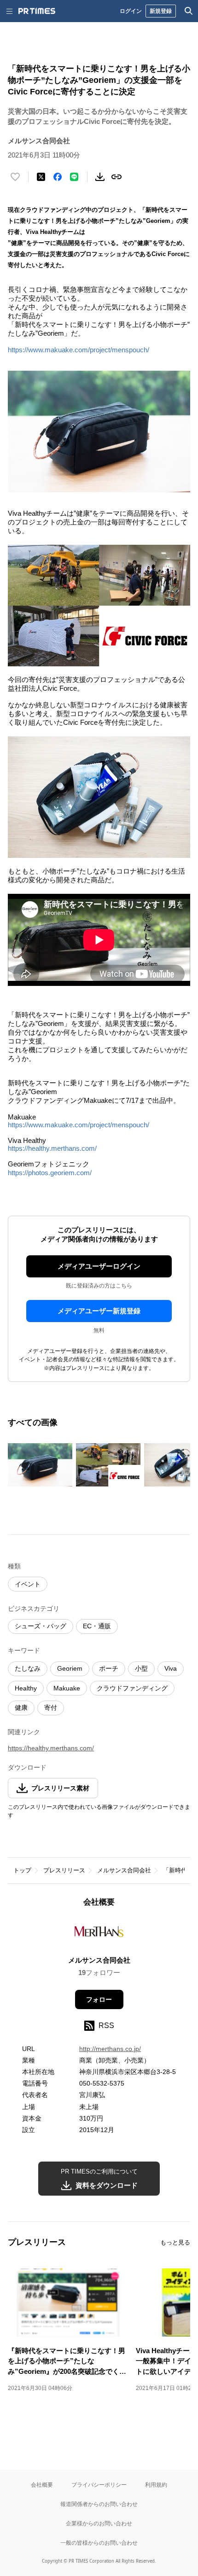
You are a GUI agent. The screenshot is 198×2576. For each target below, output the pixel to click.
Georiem (70, 1668)
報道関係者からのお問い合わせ (99, 2504)
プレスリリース (64, 1870)
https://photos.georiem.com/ (50, 1173)
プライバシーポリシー (99, 2485)
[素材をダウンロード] (100, 177)
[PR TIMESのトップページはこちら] (37, 11)
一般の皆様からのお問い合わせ (99, 2543)
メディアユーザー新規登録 (99, 1311)
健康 (21, 1708)
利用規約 (156, 2485)
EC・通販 (97, 1626)
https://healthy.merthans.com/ (52, 1148)
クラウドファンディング (132, 1688)
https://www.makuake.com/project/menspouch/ (79, 350)
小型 (141, 1668)
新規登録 (161, 11)
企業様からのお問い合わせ (99, 2523)
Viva (171, 1668)
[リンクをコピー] (116, 177)
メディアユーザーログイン (99, 1266)
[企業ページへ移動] (99, 1934)
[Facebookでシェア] (58, 177)
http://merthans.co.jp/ (110, 2049)
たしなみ (28, 1668)
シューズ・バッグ (41, 1626)
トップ (22, 1870)
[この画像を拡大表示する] (40, 1465)
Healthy (26, 1688)
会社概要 (42, 2485)
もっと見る (175, 2242)
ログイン (131, 11)
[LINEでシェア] (74, 177)
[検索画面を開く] (189, 11)
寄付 (51, 1708)
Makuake (67, 1688)
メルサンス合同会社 (124, 1870)
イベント (28, 1584)
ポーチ (109, 1668)
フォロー (99, 1999)
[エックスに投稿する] (41, 177)
